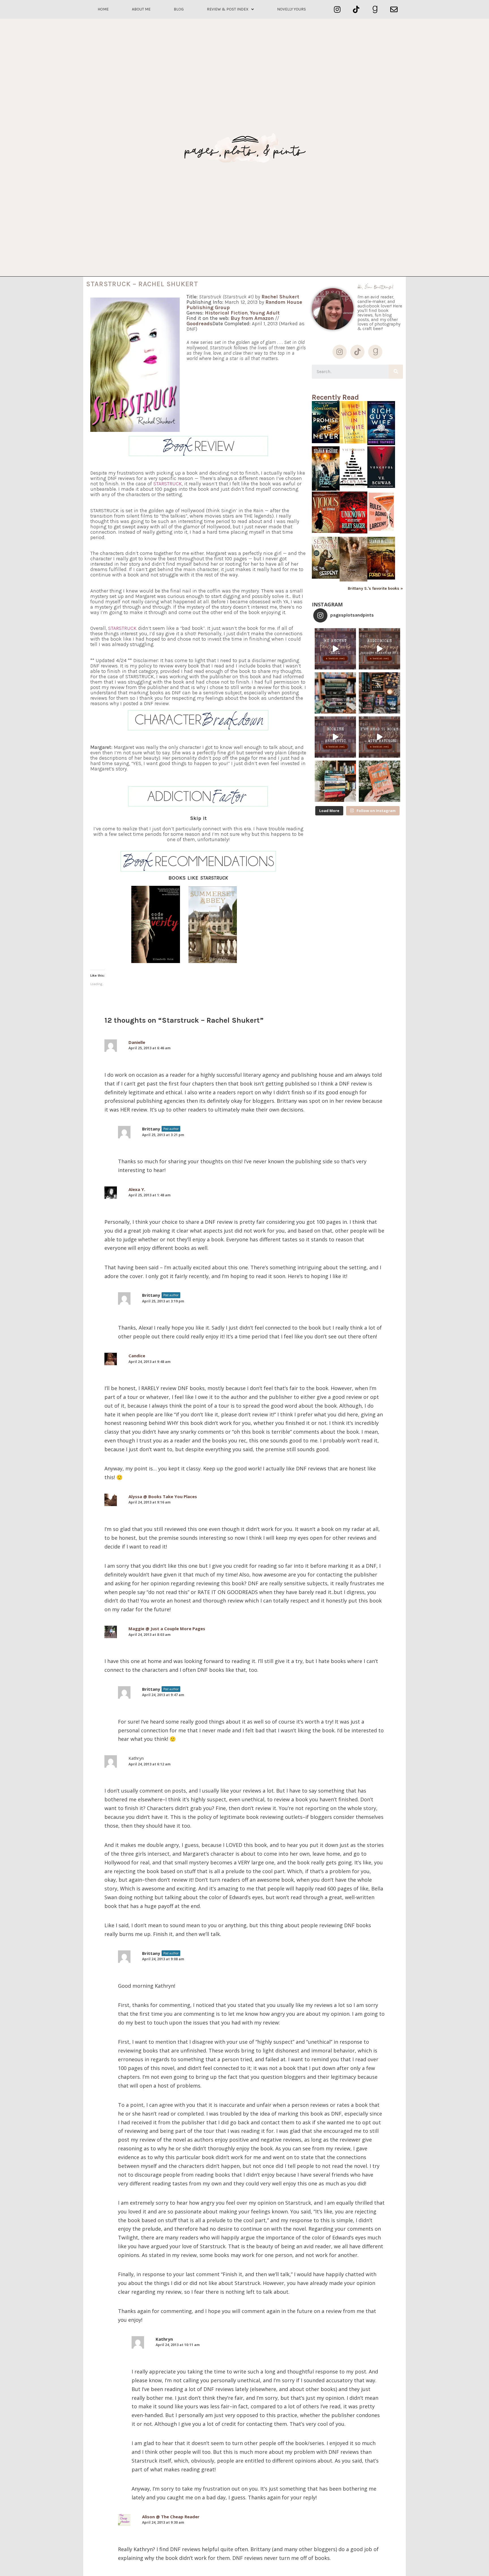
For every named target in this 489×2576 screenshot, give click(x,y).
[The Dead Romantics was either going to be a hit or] (379, 781)
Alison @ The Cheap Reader (171, 2517)
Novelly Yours (291, 9)
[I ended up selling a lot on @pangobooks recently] (335, 649)
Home (103, 9)
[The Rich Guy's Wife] (381, 444)
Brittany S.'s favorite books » (375, 589)
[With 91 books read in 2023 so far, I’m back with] (379, 737)
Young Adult (265, 313)
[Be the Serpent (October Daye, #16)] (326, 577)
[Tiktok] (356, 9)
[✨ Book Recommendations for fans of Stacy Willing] (379, 693)
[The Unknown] (353, 532)
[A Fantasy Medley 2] (353, 580)
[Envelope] (394, 9)
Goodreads (200, 324)
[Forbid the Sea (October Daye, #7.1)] (381, 578)
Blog (179, 9)
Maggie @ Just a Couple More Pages (167, 1629)
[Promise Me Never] (326, 442)
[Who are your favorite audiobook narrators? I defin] (379, 649)
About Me (141, 9)
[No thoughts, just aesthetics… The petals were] (335, 737)
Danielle (137, 1042)
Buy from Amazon (252, 318)
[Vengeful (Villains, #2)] (381, 486)
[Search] (396, 372)
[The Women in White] (353, 442)
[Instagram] (337, 9)
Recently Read (335, 397)
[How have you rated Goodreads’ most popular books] (335, 693)
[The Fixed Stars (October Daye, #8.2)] (326, 489)
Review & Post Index (228, 9)
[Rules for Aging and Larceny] (381, 532)
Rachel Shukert (280, 297)
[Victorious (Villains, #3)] (353, 488)
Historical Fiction (226, 313)
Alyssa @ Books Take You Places (163, 1496)
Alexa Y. (137, 1189)
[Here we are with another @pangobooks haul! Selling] (335, 781)
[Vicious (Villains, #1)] (326, 531)
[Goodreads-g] (375, 9)
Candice (137, 1356)
